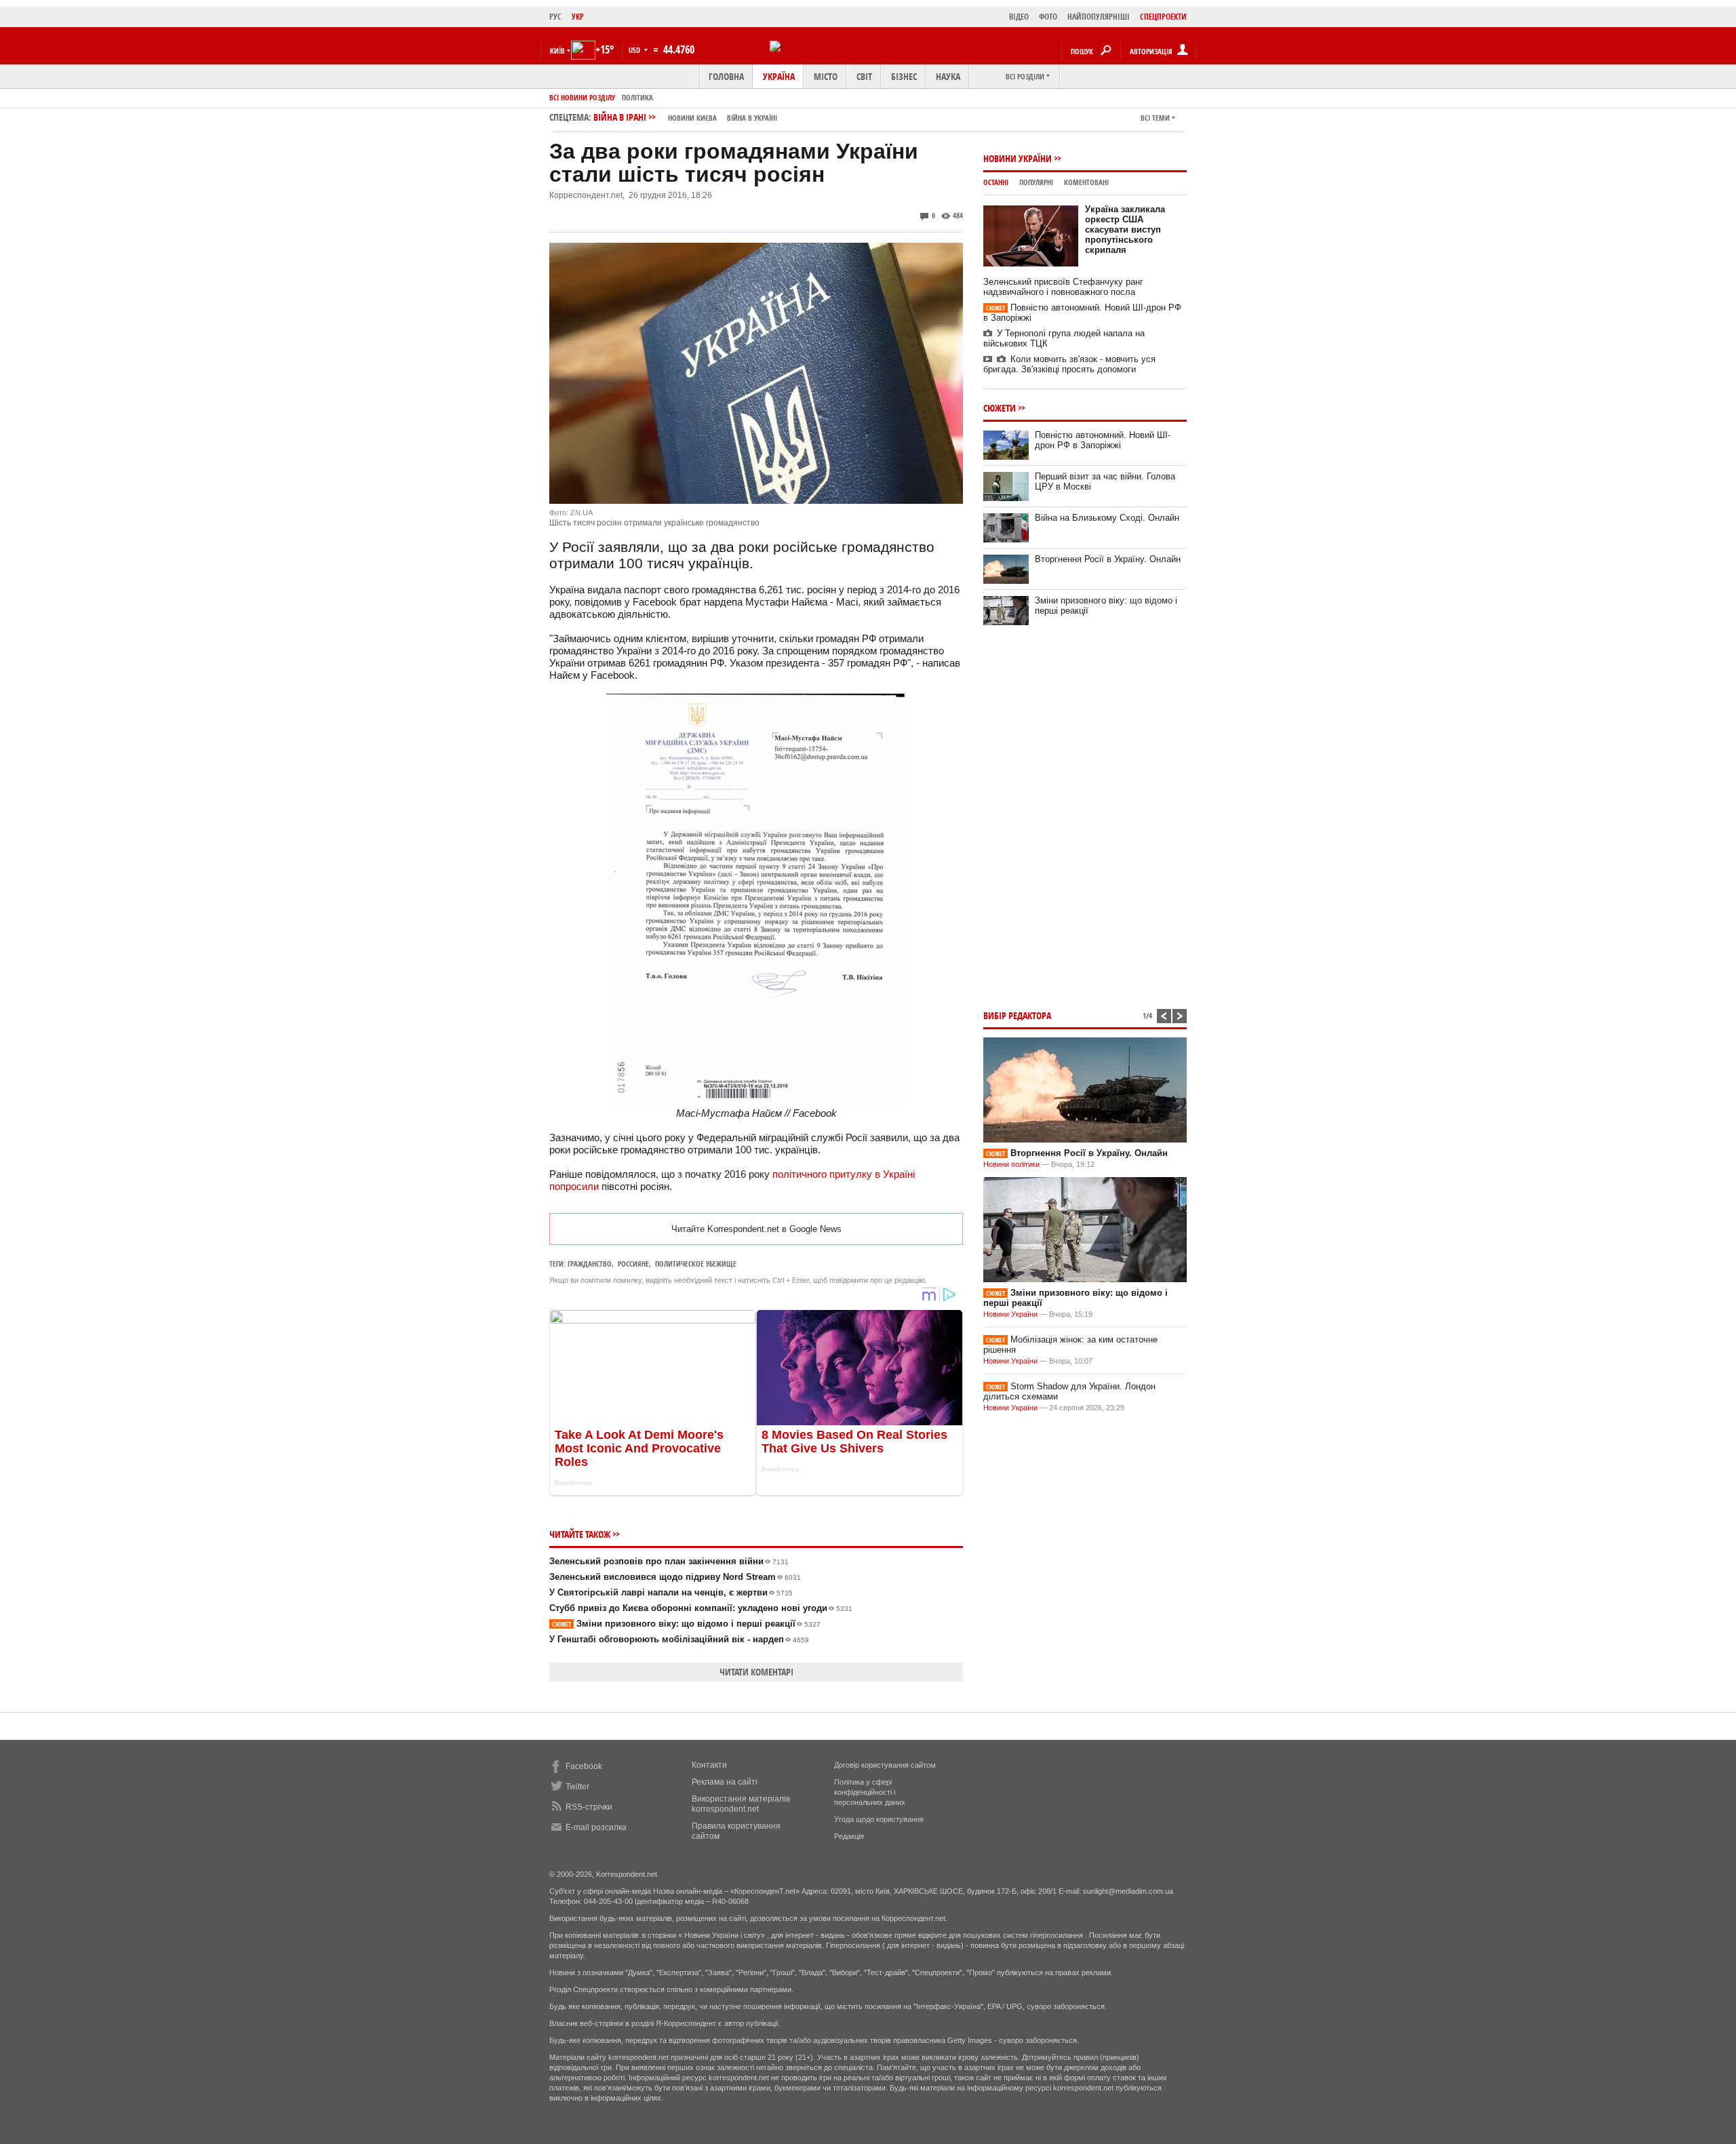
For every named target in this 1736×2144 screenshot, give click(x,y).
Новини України (1018, 158)
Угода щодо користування (879, 1819)
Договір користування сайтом (885, 1765)
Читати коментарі (756, 1672)
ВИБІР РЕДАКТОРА (1017, 1015)
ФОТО (1048, 17)
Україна (779, 76)
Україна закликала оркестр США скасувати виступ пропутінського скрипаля (1125, 230)
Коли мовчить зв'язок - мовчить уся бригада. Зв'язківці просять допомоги (1069, 364)
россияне (633, 1264)
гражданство (590, 1264)
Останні (996, 182)
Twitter (577, 1787)
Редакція (849, 1836)
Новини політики (1012, 1164)
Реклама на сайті (725, 1782)
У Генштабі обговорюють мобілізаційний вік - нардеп (679, 1639)
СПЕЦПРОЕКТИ (1163, 17)
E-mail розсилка (596, 1827)
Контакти (709, 1765)
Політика (637, 97)
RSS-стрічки (589, 1807)
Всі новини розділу (582, 97)
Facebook (584, 1766)
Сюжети (1000, 408)
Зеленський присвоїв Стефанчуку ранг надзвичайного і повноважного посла (1063, 287)
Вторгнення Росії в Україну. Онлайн (1108, 559)
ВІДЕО (1019, 17)
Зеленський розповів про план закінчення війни (669, 1561)
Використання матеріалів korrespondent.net (741, 1804)
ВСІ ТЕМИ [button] (1155, 118)
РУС (555, 17)
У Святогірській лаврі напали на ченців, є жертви (671, 1592)
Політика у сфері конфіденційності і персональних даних (870, 1792)
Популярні (1036, 182)
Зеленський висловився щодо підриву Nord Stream (675, 1577)
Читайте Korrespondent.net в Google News (756, 1229)
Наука (948, 76)
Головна (726, 76)
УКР (578, 17)
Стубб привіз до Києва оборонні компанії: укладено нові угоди (701, 1608)
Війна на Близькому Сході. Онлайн (1107, 518)
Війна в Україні (752, 118)
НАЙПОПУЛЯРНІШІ (1099, 17)
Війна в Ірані (685, 117)
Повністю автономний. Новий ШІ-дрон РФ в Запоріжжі (1103, 440)
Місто (826, 76)
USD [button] (635, 50)
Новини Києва (692, 118)
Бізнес (904, 76)
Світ (864, 76)
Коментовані (1086, 182)
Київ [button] (557, 51)
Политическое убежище (696, 1264)
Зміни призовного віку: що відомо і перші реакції (686, 1624)
